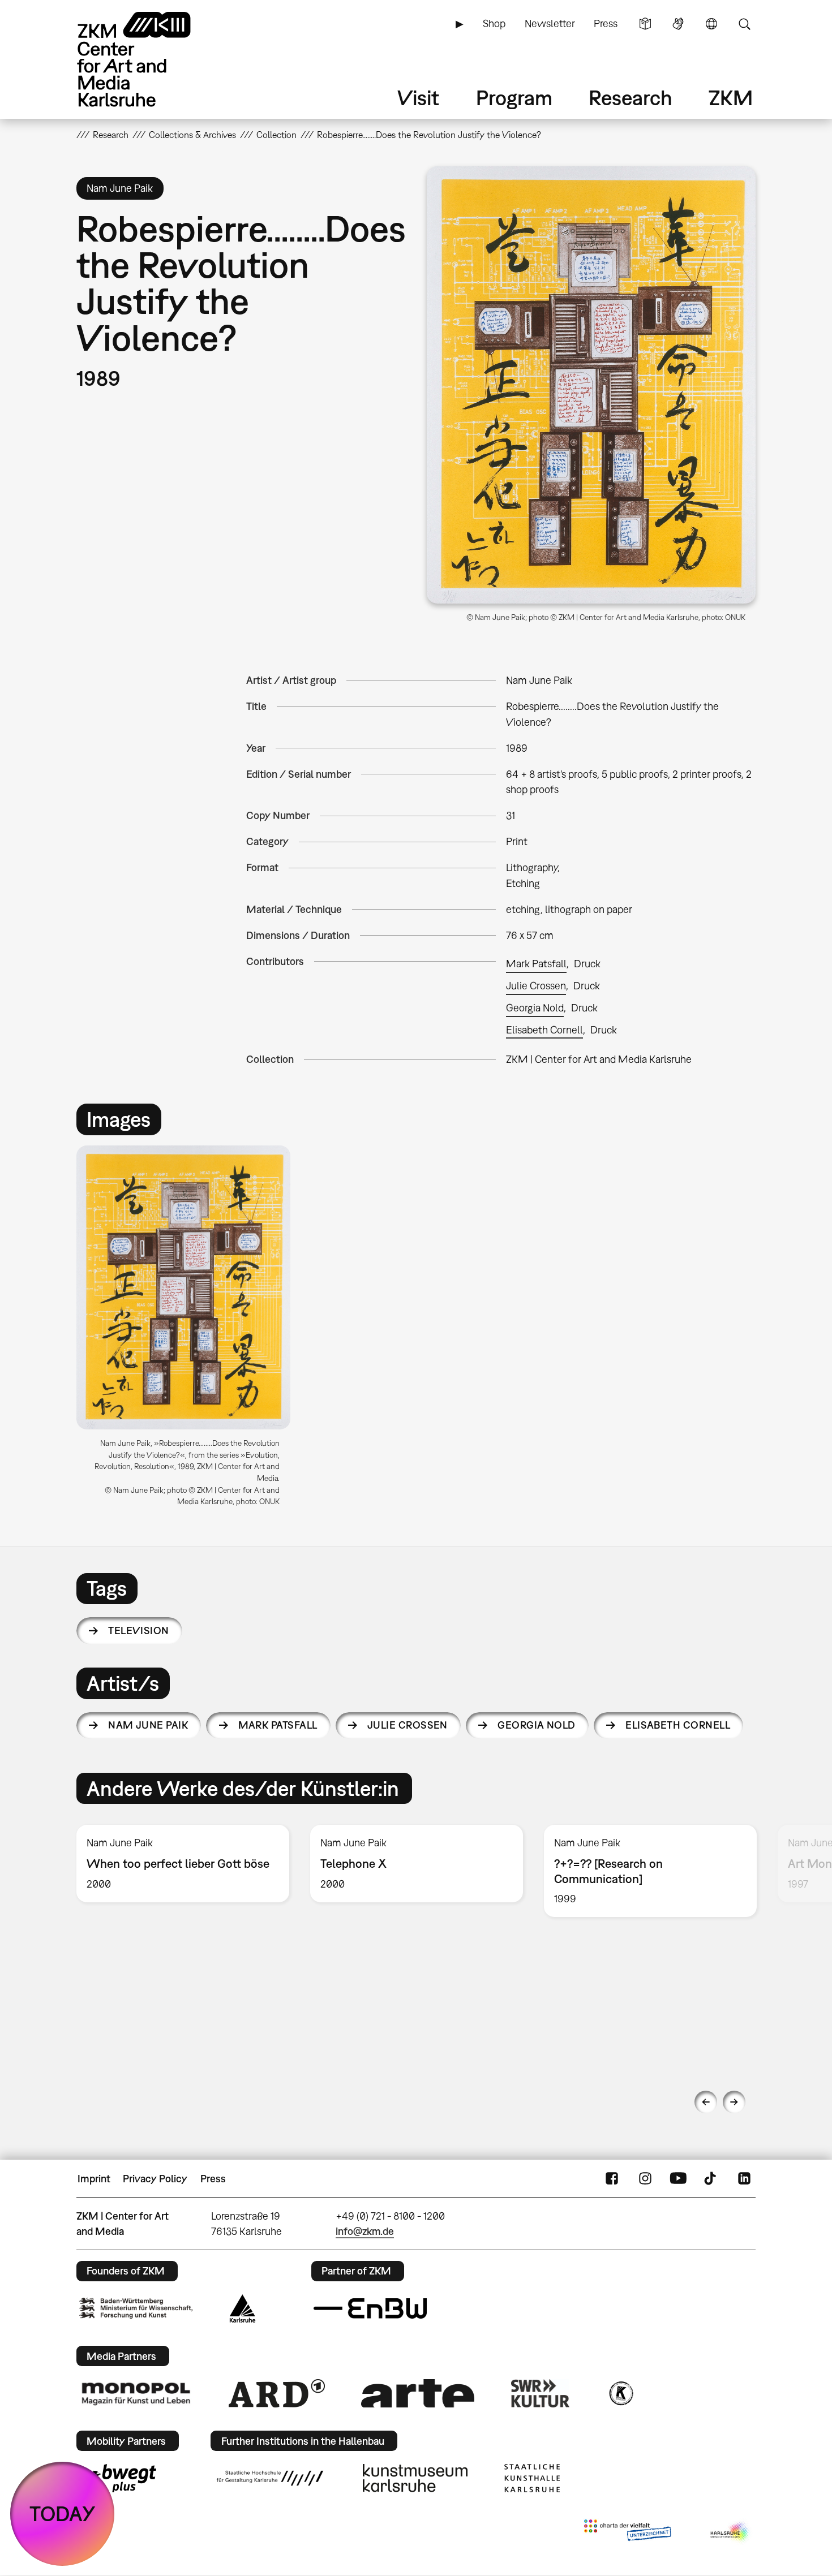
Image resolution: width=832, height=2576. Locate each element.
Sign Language (678, 24)
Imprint (94, 2179)
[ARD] (277, 2393)
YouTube (678, 2179)
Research (631, 98)
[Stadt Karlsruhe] (243, 2308)
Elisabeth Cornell (544, 1030)
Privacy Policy (155, 2179)
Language (711, 24)
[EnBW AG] (370, 2308)
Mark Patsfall (536, 964)
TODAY (63, 2513)
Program (514, 98)
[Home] (150, 59)
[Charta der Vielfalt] (627, 2532)
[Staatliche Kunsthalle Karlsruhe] (532, 2478)
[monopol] (136, 2393)
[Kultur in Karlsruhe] (620, 2393)
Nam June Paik (148, 1725)
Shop (494, 23)
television (139, 1631)
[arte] (418, 2393)
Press (606, 23)
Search (744, 24)
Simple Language (645, 24)
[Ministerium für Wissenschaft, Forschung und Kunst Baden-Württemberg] (136, 2308)
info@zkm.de (365, 2231)
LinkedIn (744, 2179)
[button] (591, 385)
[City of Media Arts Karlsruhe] (731, 2532)
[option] (188, 1330)
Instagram (645, 2179)
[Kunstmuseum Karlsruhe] (415, 2478)
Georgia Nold (535, 1008)
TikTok (711, 2179)
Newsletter (550, 23)
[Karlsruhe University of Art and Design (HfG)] (270, 2478)
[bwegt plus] (118, 2478)
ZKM (731, 98)
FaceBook (612, 2179)
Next (734, 2102)
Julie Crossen (536, 986)
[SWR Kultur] (541, 2393)
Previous (706, 2102)
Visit (418, 98)
